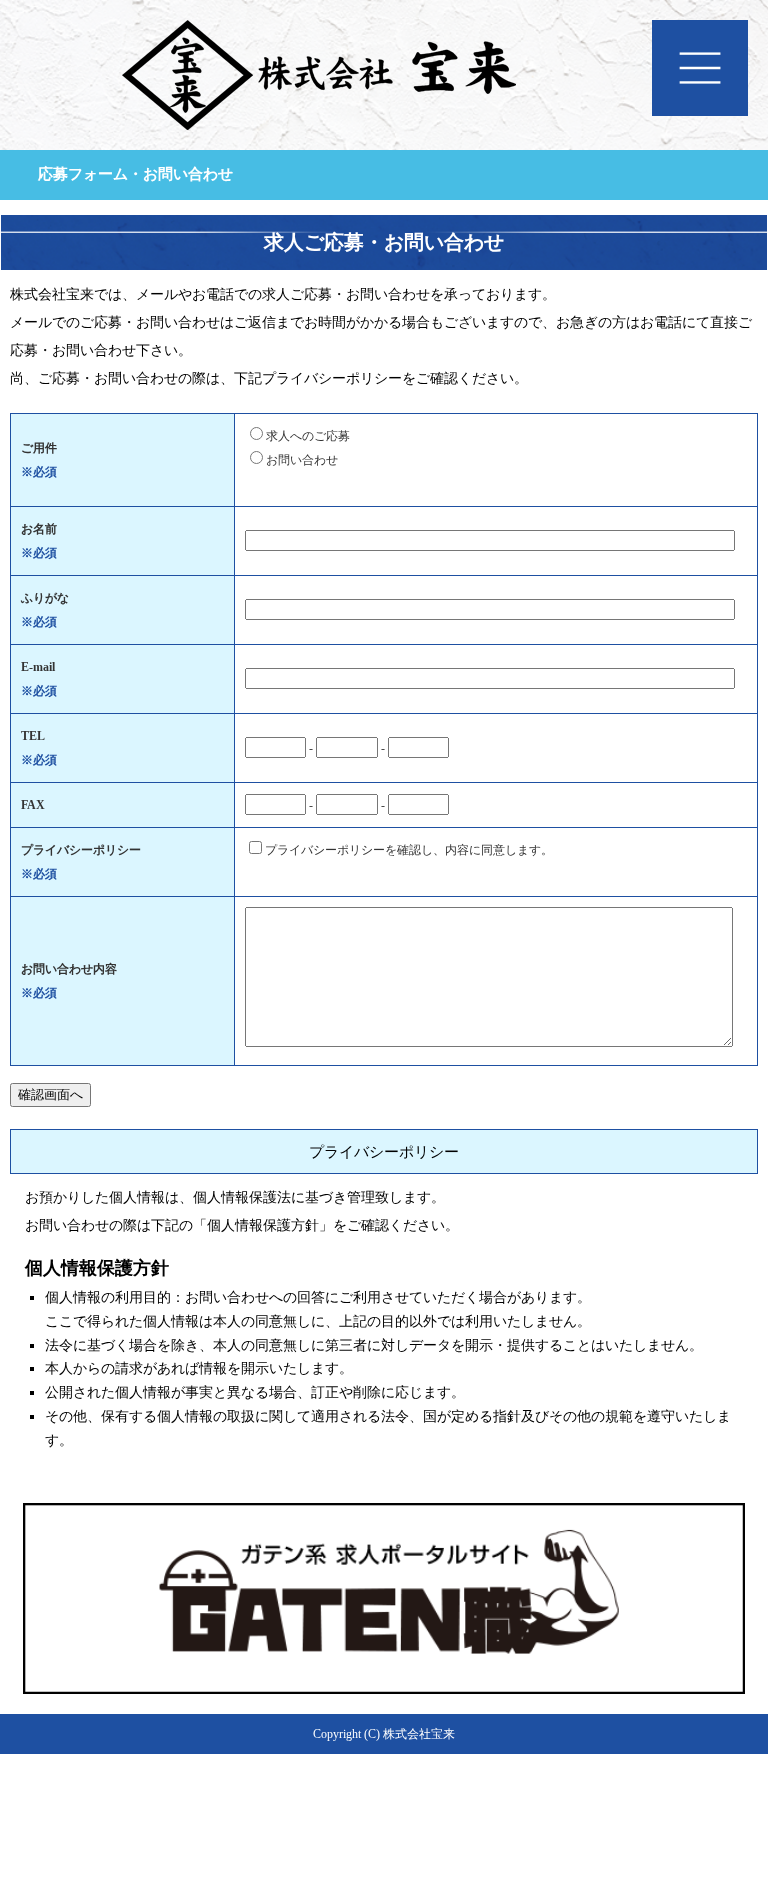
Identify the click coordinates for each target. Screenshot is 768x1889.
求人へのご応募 (308, 436)
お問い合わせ (302, 460)
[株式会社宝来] (384, 90)
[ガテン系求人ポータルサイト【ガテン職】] (384, 1685)
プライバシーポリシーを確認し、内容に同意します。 (409, 850)
